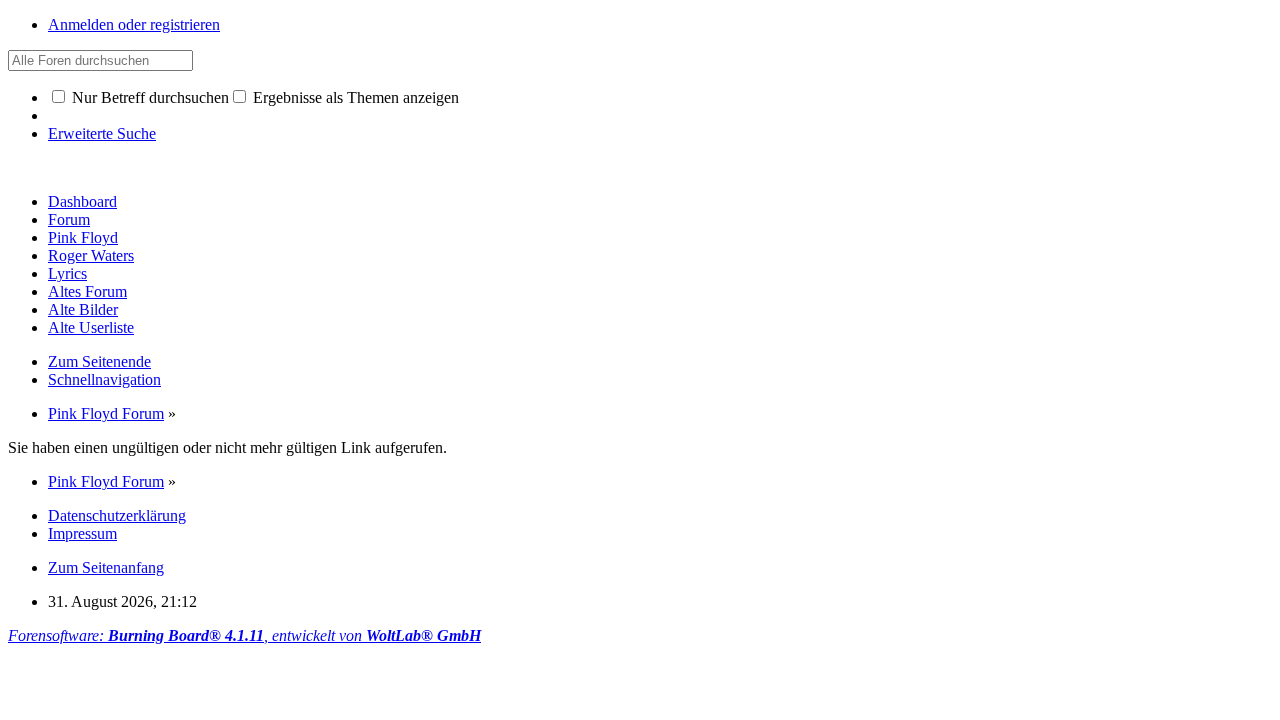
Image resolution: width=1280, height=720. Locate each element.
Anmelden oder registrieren (134, 24)
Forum (69, 219)
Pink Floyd (83, 237)
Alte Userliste (91, 327)
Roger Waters (91, 255)
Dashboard (82, 201)
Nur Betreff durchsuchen (148, 97)
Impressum (82, 533)
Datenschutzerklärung (117, 515)
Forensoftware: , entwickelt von (244, 635)
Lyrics (67, 273)
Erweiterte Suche (102, 133)
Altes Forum (87, 291)
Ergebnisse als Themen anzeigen (354, 97)
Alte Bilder (83, 309)
